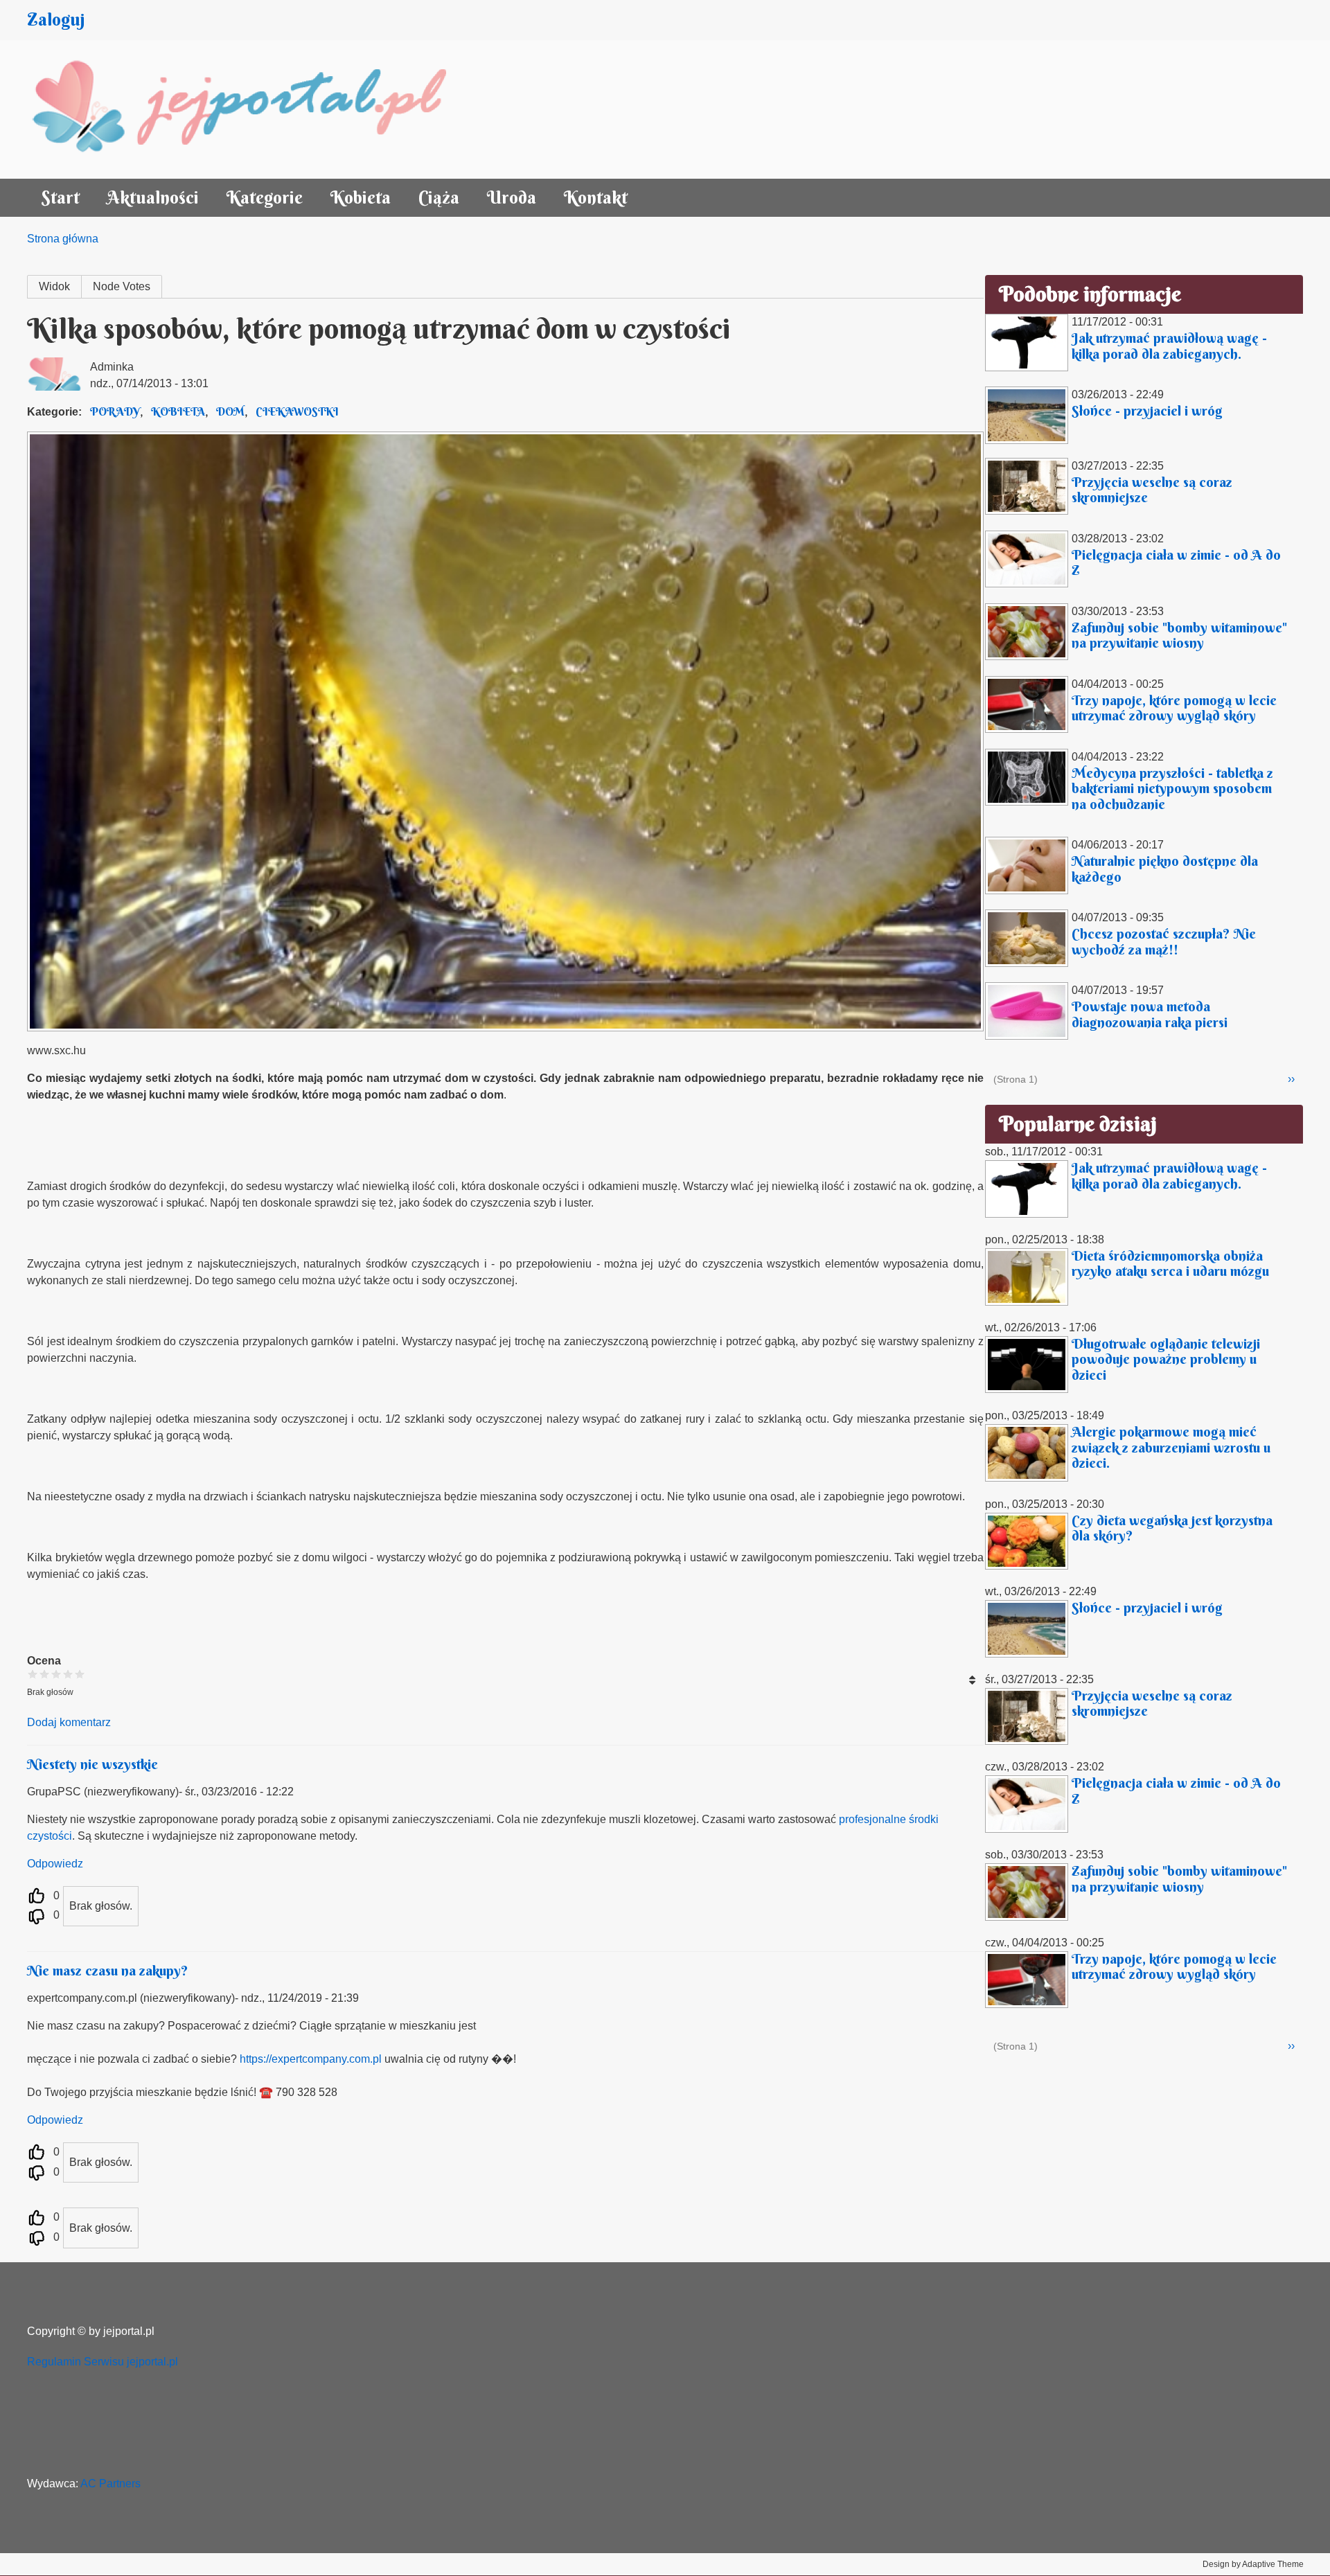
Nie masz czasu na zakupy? (108, 1970)
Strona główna (63, 239)
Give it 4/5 (68, 1674)
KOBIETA (178, 411)
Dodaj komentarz (69, 1722)
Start (60, 198)
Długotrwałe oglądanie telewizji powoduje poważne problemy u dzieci (1166, 1359)
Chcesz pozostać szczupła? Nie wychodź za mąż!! (1164, 941)
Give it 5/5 (80, 1674)
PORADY (115, 411)
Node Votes (122, 286)
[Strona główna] (254, 109)
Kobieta (361, 198)
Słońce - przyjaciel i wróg (1147, 410)
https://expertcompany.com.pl (311, 2059)
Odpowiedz (55, 1864)
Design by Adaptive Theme (1253, 2564)
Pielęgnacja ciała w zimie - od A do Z (1176, 562)
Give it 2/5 (45, 1674)
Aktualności (153, 198)
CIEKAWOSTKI (297, 411)
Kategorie (265, 198)
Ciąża (439, 198)
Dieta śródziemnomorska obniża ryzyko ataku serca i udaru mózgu (1170, 1263)
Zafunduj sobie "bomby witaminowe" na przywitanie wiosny (1179, 635)
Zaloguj (56, 20)
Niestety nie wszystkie (92, 1764)
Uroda (512, 198)
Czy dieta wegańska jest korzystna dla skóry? (1172, 1528)
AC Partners (110, 2484)
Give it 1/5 (33, 1674)
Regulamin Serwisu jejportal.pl (103, 2362)
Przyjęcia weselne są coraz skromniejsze (1152, 490)
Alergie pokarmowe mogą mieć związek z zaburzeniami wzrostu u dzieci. (1171, 1447)
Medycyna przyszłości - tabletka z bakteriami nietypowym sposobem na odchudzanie (1172, 788)
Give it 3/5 (56, 1674)
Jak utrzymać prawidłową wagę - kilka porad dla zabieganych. (1169, 346)
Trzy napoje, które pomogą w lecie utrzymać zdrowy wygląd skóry (1174, 708)
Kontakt (596, 198)
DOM (230, 411)
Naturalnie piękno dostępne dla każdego (1165, 869)
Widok (54, 286)
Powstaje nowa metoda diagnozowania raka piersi (1150, 1014)
